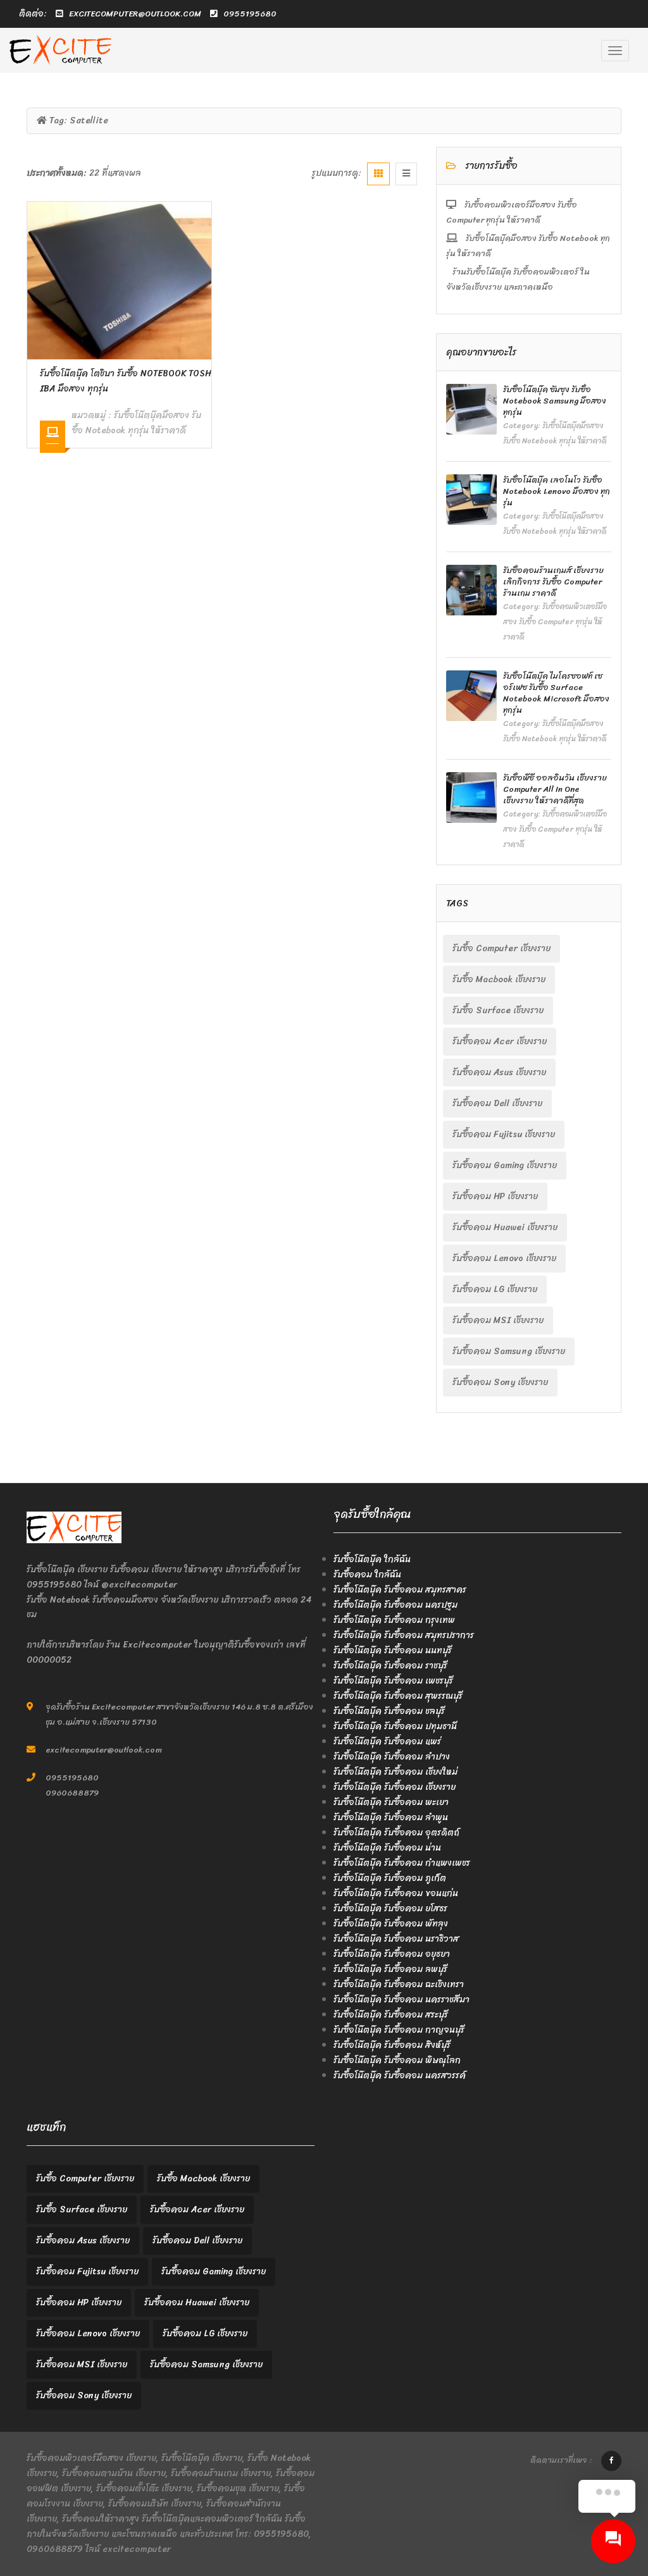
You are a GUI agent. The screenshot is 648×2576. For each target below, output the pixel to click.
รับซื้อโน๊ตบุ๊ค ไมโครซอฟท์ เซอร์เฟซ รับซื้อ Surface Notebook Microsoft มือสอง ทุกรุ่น (556, 693)
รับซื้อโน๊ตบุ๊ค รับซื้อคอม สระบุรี (391, 2015)
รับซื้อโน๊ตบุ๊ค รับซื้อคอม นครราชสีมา (402, 2000)
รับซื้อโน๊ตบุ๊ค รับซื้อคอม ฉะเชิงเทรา (399, 1984)
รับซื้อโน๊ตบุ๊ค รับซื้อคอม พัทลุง (391, 1924)
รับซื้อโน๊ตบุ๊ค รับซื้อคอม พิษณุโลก (397, 2060)
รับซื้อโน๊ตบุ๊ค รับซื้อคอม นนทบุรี (393, 1650)
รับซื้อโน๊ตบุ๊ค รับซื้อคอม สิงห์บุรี (392, 2045)
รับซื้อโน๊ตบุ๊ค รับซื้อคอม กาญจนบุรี (399, 2030)
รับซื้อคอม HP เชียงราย (495, 1196)
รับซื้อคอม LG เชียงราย (495, 1289)
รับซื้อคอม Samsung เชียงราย (509, 1351)
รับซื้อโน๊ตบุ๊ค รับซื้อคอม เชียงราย (395, 1787)
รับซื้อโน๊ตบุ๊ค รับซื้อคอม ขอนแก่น (396, 1893)
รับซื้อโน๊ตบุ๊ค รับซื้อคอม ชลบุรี (389, 1711)
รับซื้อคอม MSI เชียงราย (498, 1320)
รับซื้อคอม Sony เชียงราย (500, 1382)
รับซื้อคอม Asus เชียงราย (499, 1072)
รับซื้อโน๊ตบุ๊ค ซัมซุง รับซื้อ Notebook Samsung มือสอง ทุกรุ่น (555, 401)
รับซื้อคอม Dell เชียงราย (497, 1103)
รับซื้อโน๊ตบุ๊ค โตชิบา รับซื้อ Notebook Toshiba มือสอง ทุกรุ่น (126, 381)
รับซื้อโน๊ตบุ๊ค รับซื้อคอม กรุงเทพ (394, 1620)
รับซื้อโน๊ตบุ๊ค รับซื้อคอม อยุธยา (392, 1954)
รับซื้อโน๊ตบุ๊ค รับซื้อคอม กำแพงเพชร (402, 1863)
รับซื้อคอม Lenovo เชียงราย (504, 1258)
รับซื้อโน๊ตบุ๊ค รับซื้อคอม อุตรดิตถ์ (396, 1833)
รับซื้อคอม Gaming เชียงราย (505, 1165)
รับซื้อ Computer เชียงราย (502, 948)
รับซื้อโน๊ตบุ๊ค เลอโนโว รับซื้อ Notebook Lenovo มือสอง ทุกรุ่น (557, 491)
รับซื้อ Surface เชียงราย (498, 1010)
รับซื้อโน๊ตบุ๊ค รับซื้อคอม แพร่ (387, 1741)
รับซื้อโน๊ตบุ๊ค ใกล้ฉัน (372, 1559)
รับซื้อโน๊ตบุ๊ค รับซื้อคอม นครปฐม (396, 1605)
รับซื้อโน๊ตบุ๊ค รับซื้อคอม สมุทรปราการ (404, 1635)
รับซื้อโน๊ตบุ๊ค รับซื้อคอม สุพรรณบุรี (398, 1696)
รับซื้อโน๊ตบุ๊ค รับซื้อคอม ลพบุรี (390, 1969)
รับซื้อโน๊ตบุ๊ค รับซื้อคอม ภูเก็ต (390, 1878)
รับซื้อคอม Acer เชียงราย (500, 1041)
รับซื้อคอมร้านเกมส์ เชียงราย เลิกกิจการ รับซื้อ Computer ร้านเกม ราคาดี (553, 582)
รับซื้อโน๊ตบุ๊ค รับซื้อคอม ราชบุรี (390, 1666)
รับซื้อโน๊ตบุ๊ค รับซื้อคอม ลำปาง (392, 1757)
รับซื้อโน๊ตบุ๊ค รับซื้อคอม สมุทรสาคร (400, 1590)
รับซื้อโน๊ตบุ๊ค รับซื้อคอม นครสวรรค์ (400, 2075)
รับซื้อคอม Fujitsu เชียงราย (504, 1134)
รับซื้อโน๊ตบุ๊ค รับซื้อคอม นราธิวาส (396, 1939)
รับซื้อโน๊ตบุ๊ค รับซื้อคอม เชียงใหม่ (396, 1772)
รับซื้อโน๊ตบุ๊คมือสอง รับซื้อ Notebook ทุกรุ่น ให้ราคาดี (136, 423)
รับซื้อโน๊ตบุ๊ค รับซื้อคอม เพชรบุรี (393, 1681)
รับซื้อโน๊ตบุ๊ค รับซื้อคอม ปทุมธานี (395, 1726)
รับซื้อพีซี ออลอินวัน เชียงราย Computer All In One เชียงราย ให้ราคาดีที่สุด (555, 789)
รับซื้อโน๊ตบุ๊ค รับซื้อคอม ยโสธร (390, 1908)
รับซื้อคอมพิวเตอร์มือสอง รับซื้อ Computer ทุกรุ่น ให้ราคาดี (512, 212)
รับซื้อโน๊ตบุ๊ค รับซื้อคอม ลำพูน (391, 1817)
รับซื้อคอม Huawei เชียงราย (505, 1227)
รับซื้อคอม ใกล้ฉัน (367, 1575)
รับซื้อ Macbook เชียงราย (499, 979)
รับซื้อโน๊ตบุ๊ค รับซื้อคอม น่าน (387, 1848)
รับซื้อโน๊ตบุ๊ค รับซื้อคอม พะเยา (391, 1802)
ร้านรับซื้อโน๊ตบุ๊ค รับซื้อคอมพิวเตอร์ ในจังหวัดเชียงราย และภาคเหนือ (518, 279)
